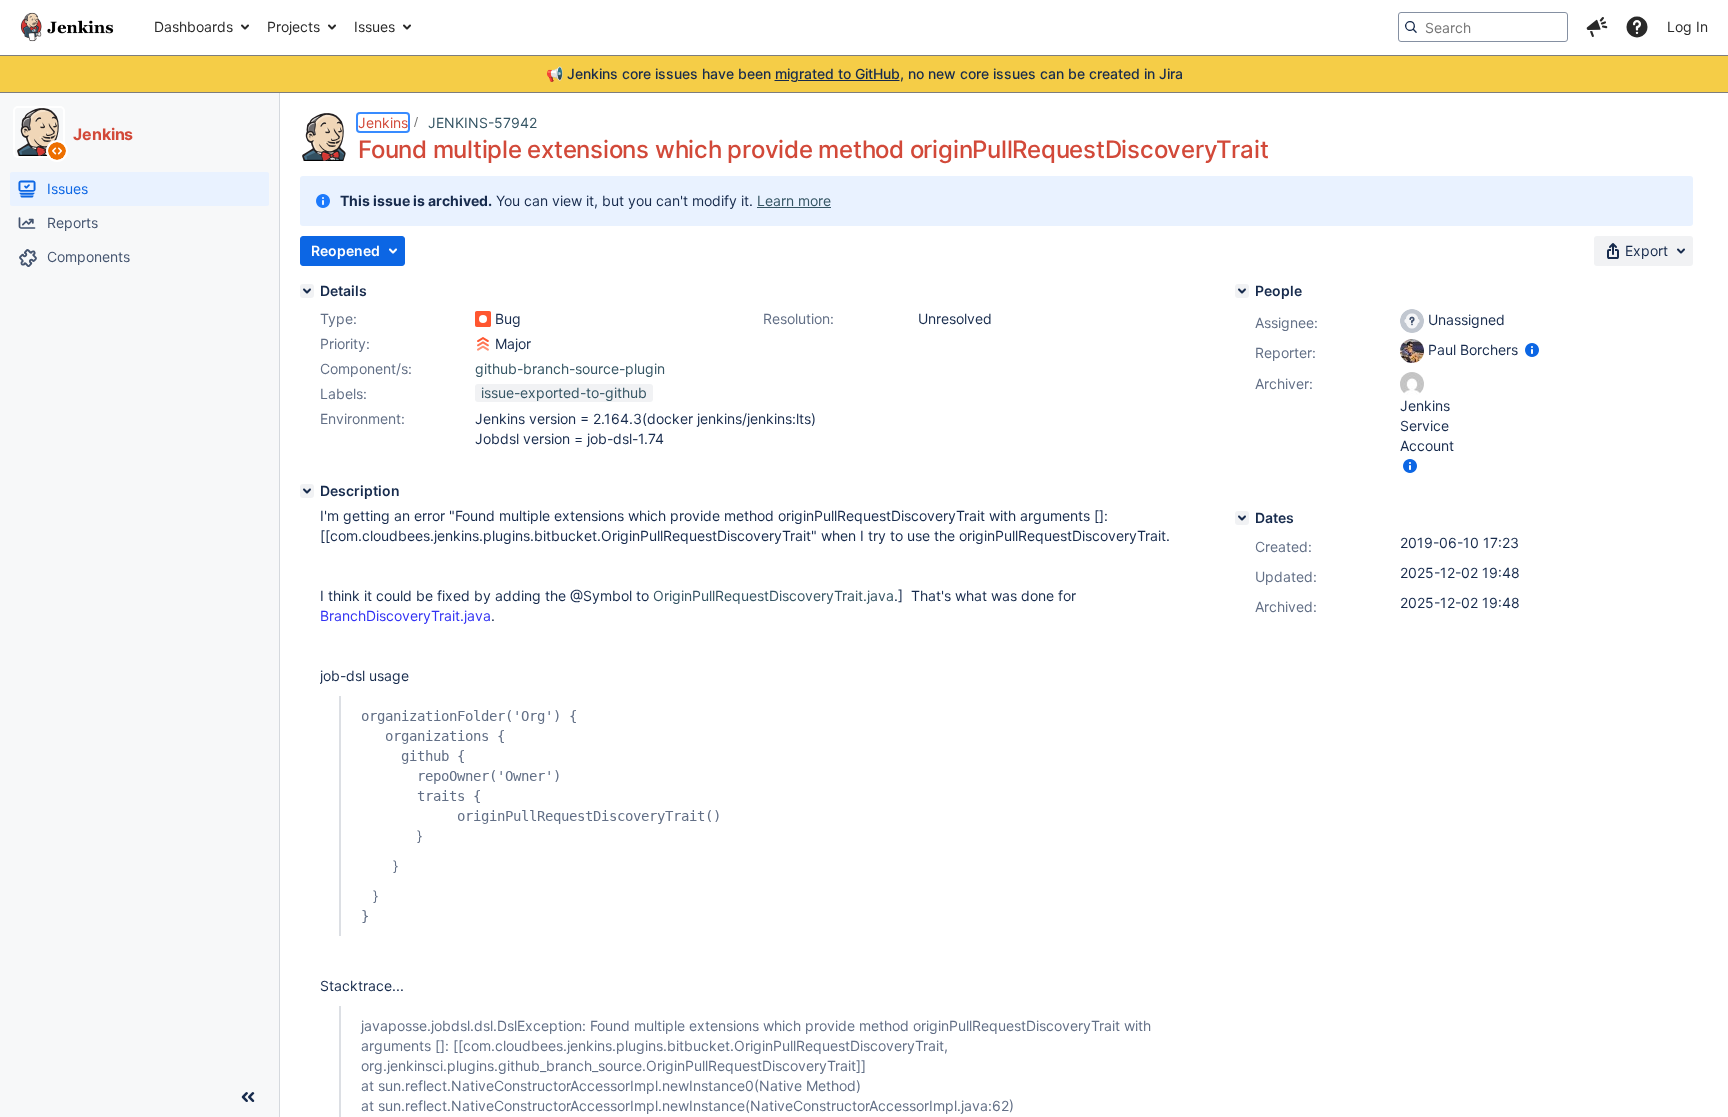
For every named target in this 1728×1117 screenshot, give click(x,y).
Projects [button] (293, 26)
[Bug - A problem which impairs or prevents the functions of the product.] (483, 319)
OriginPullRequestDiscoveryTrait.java (773, 595)
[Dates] (1242, 518)
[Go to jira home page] (67, 27)
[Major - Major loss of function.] (483, 344)
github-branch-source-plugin (570, 368)
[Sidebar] (248, 1097)
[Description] (307, 491)
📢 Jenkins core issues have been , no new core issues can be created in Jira (864, 73)
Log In (1687, 26)
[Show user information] (1532, 349)
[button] (1597, 27)
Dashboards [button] (193, 26)
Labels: (343, 393)
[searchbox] (1483, 27)
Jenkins (383, 122)
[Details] (307, 291)
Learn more (794, 200)
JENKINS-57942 (482, 122)
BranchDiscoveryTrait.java (405, 615)
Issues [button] (374, 26)
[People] (1242, 291)
